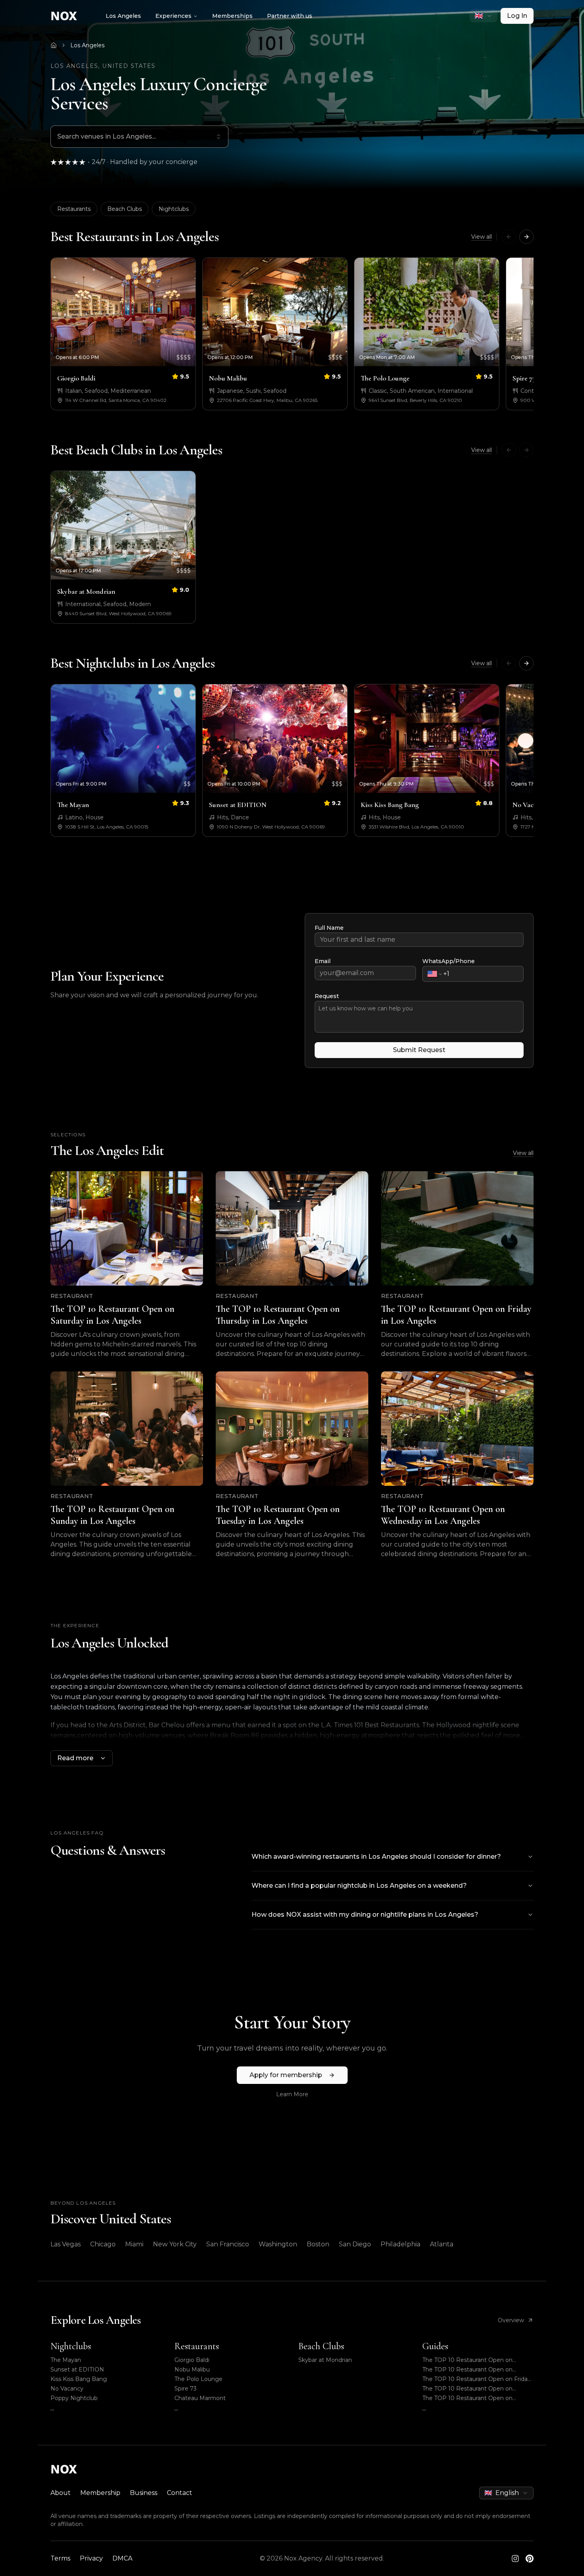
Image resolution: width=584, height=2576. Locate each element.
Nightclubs (174, 209)
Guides (435, 2346)
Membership (100, 2493)
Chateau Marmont (200, 2398)
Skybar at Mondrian (325, 2360)
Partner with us (290, 16)
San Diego (355, 2244)
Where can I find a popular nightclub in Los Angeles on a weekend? (359, 1886)
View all (482, 237)
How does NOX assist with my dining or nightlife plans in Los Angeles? (365, 1915)
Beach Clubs (125, 209)
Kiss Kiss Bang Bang (79, 2379)
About (61, 2493)
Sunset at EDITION (77, 2369)
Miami (134, 2244)
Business (144, 2493)
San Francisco (228, 2244)
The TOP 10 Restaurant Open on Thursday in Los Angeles (467, 2370)
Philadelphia (400, 2244)
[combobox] (483, 16)
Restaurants (74, 209)
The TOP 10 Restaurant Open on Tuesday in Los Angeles (467, 2398)
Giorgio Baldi (192, 2360)
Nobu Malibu (192, 2369)
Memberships (232, 16)
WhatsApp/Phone (449, 961)
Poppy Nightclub (74, 2398)
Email (323, 961)
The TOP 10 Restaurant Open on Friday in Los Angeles (477, 2379)
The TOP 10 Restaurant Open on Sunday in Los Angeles (467, 2389)
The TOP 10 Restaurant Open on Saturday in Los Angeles (467, 2360)
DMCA (122, 2558)
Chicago (103, 2244)
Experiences (173, 16)
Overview (511, 2320)
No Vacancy (67, 2389)
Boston (318, 2244)
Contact (180, 2493)
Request (327, 996)
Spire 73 (186, 2389)
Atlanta (442, 2244)
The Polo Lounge (198, 2379)
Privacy (91, 2558)
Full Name (329, 928)
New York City (175, 2244)
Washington (278, 2244)
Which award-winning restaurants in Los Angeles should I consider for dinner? (376, 1857)
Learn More (292, 2094)
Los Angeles (123, 16)
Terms (60, 2558)
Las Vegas (66, 2244)
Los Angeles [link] (87, 45)
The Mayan (66, 2360)
